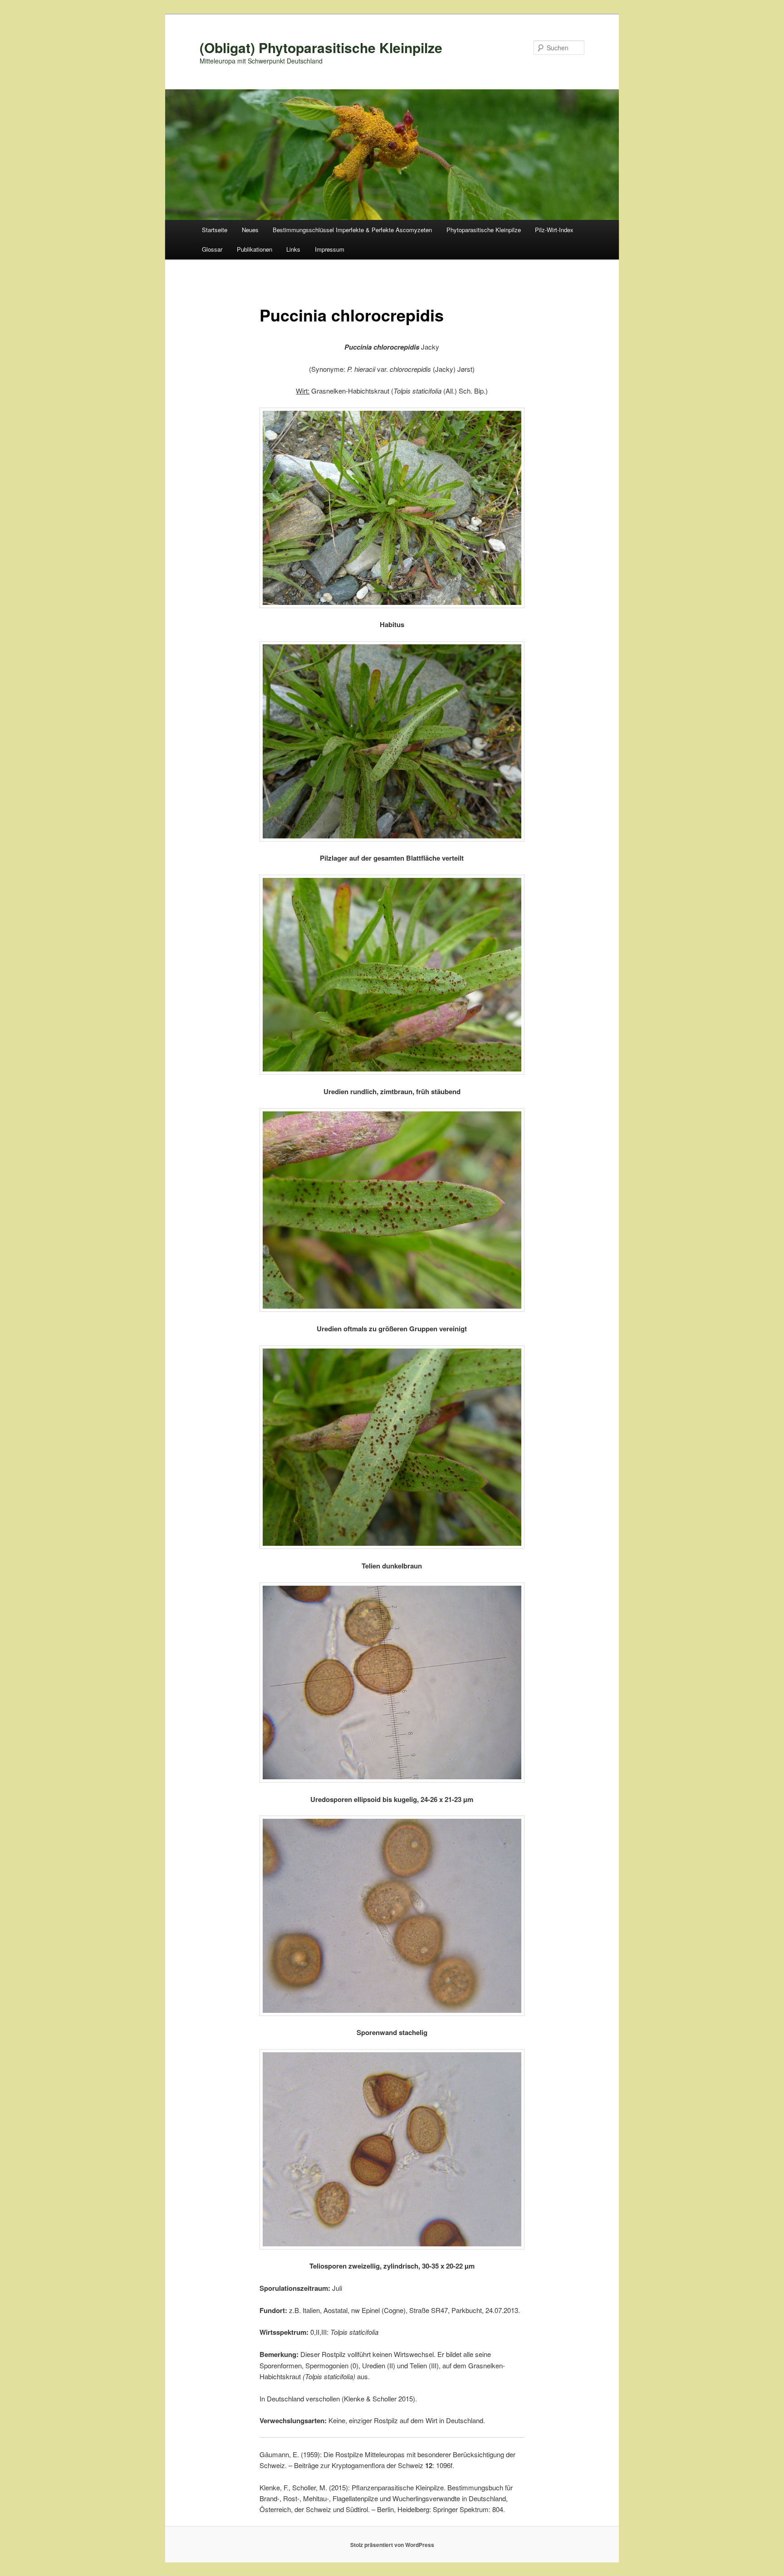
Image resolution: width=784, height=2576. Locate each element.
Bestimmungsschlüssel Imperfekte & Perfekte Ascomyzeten (352, 230)
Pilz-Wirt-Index (554, 230)
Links (293, 249)
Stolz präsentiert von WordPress (392, 2545)
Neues (250, 230)
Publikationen (255, 249)
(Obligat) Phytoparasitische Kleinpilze (321, 47)
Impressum (330, 249)
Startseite (215, 230)
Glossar (212, 249)
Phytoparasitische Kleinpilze (484, 230)
